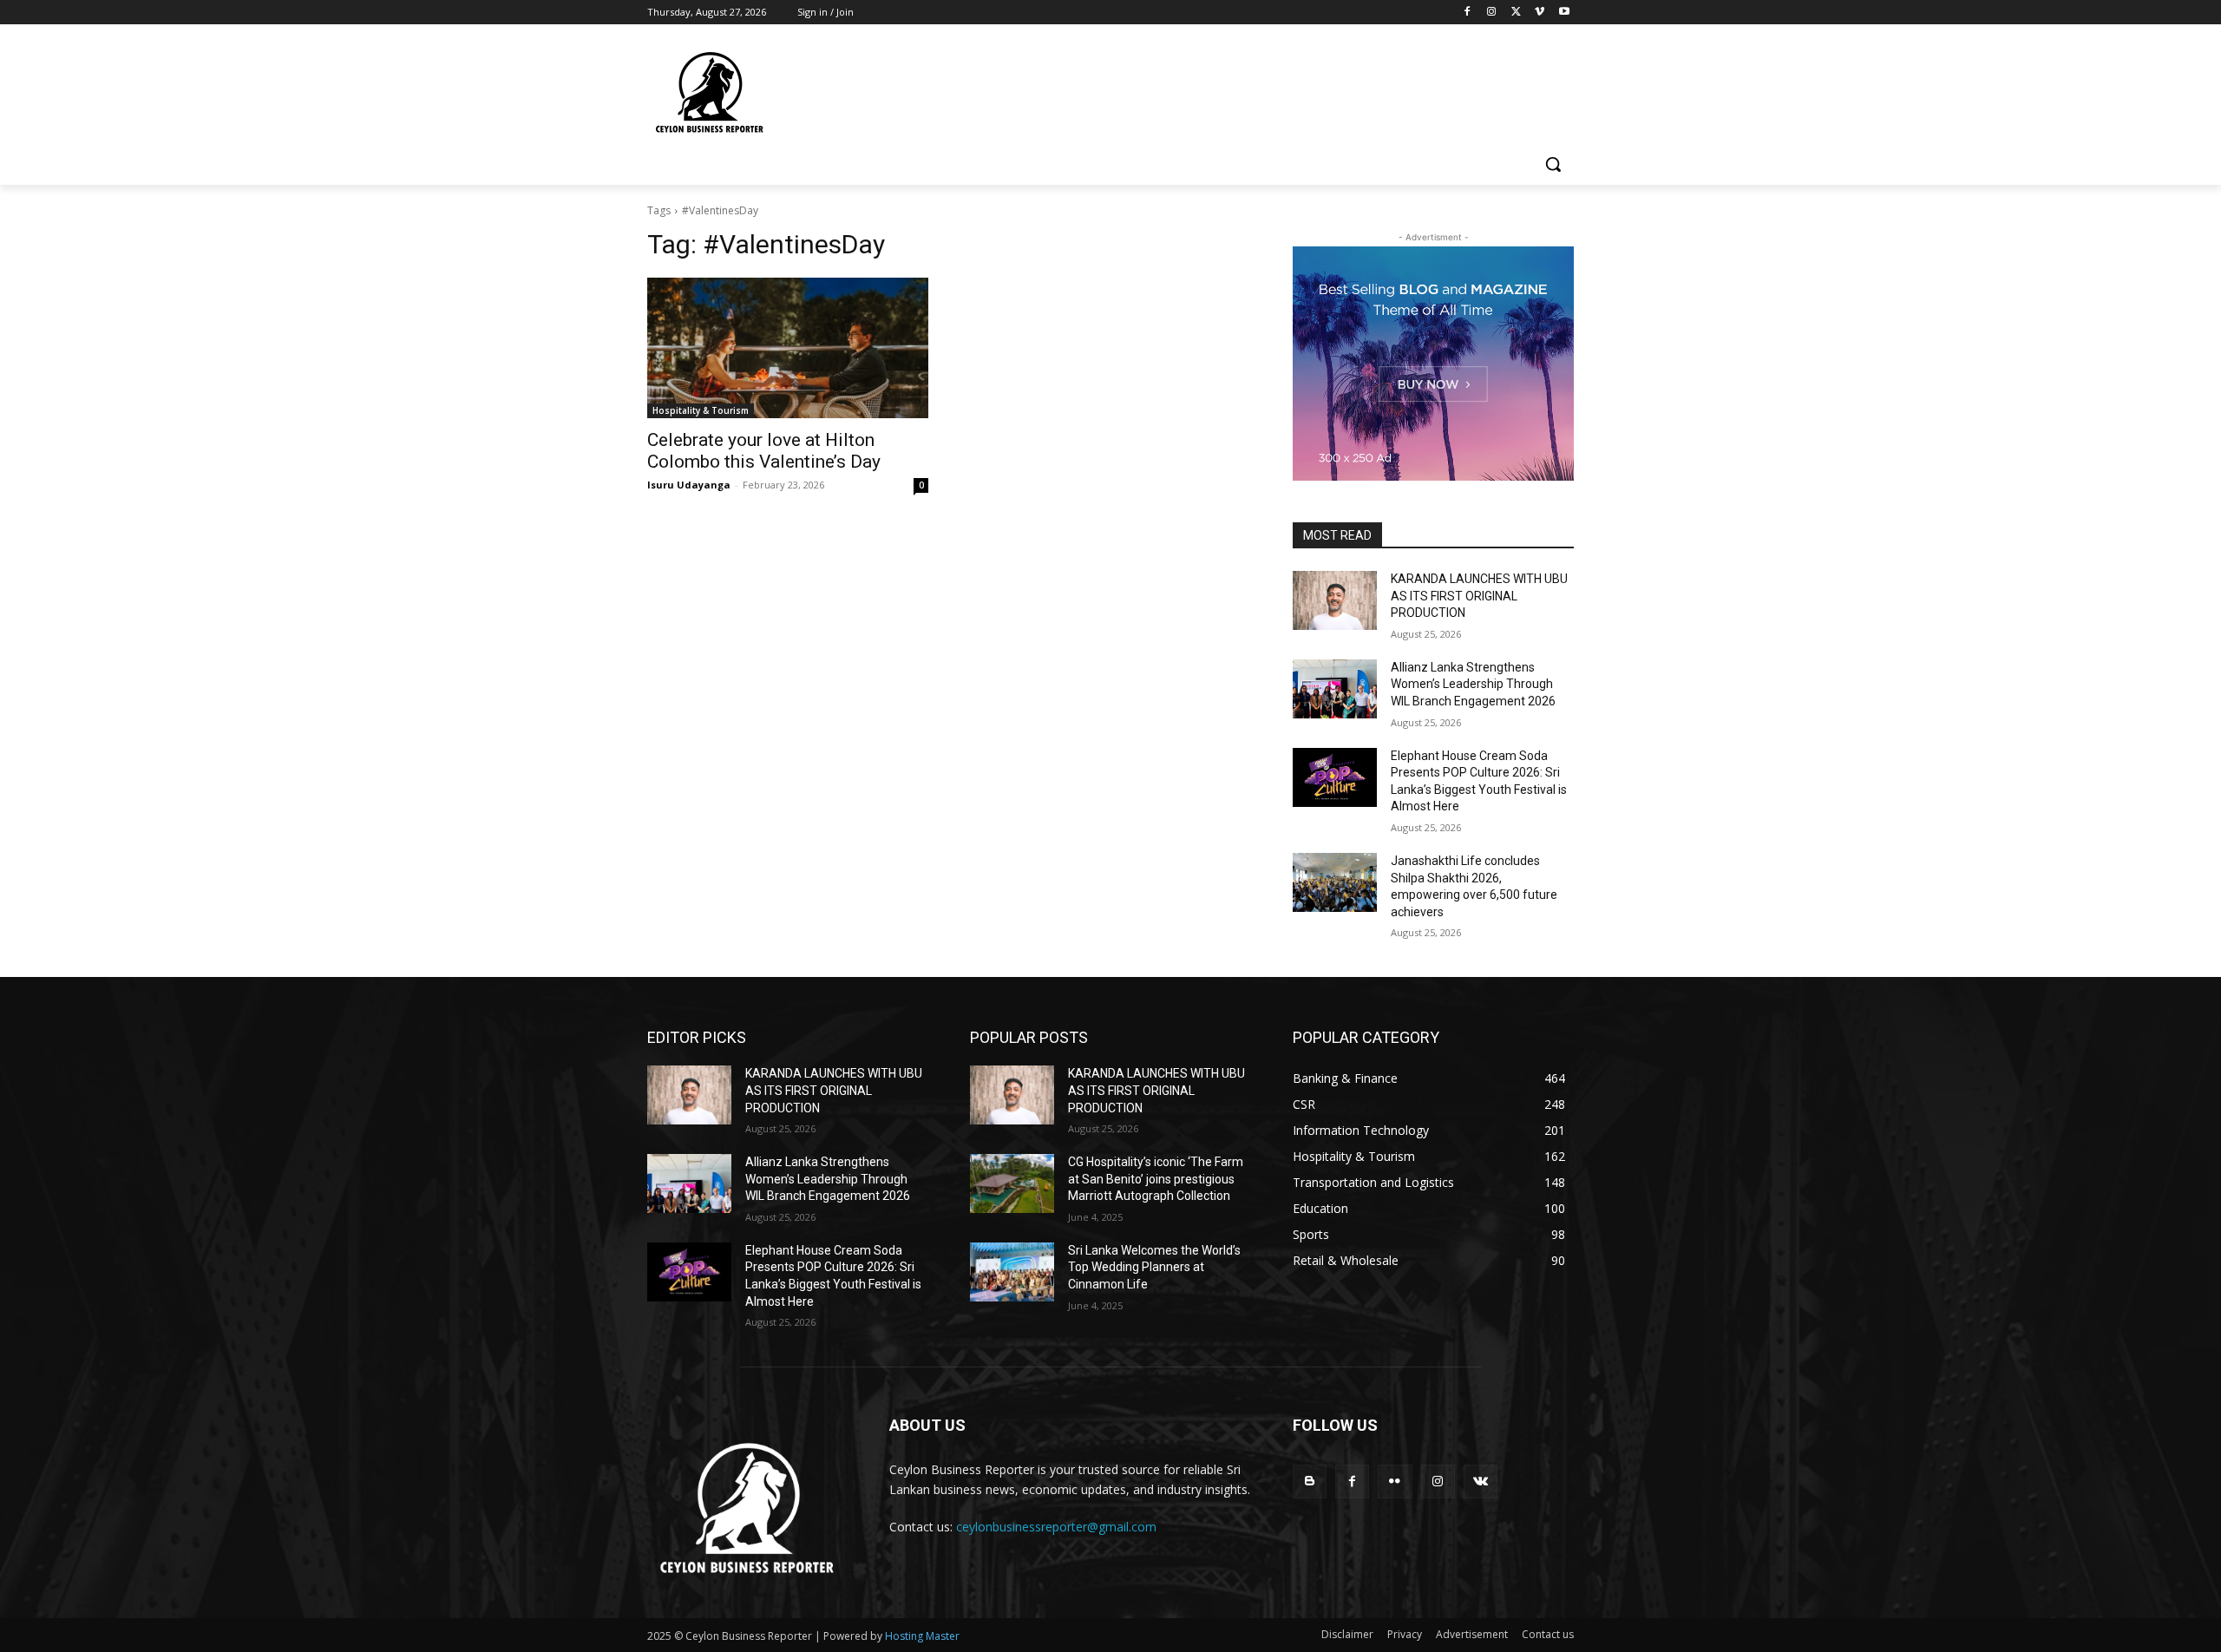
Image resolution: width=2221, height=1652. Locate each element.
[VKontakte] (1481, 1482)
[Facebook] (1468, 13)
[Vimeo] (1540, 13)
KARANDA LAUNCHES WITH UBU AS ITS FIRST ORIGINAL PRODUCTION (1479, 596)
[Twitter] (1516, 13)
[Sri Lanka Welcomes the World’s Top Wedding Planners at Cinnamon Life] (1012, 1272)
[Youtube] (1564, 13)
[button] (1553, 164)
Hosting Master (922, 1636)
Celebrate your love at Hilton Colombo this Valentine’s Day (764, 451)
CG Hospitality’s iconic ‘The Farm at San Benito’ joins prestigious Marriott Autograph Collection (1156, 1179)
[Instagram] (1492, 13)
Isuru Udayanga (689, 485)
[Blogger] (1310, 1482)
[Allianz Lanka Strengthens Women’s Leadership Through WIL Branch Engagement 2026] (1335, 689)
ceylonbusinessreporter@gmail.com (1056, 1527)
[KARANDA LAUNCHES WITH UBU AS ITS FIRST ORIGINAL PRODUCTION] (1335, 600)
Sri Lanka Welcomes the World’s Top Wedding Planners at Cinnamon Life (1154, 1267)
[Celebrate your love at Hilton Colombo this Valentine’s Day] (788, 348)
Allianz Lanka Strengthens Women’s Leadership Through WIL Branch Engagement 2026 (1473, 684)
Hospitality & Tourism (701, 410)
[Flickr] (1395, 1482)
